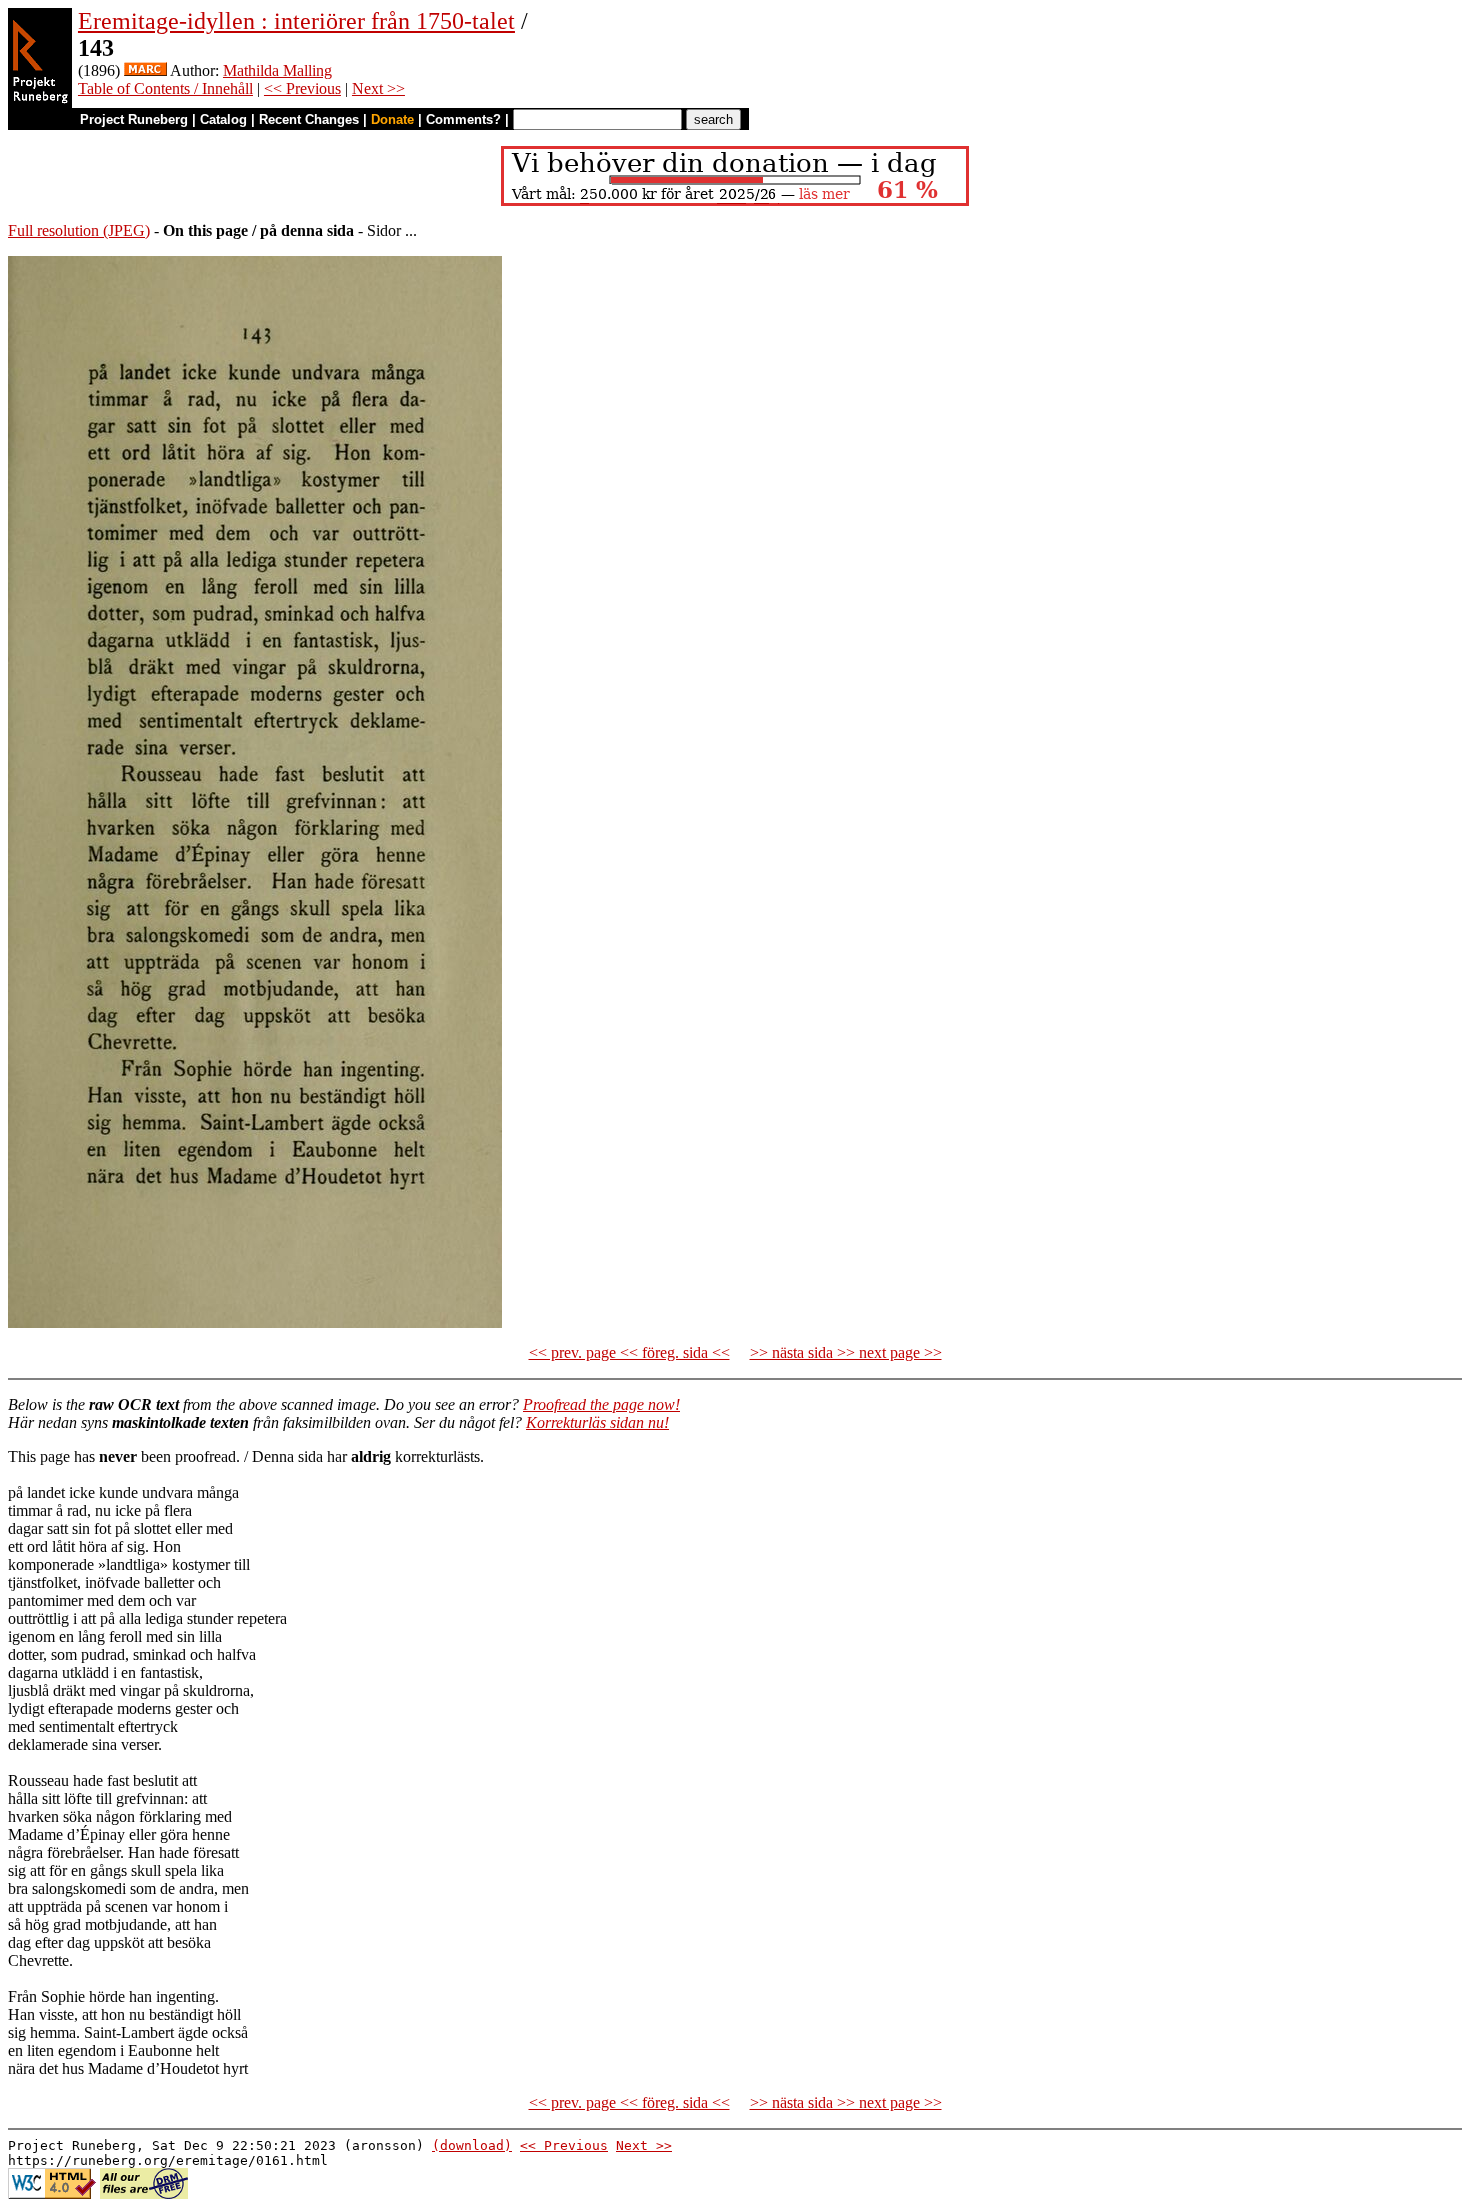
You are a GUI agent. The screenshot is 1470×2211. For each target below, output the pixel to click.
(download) (472, 2145)
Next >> (378, 88)
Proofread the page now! (601, 1404)
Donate (392, 119)
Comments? (463, 119)
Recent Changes (309, 119)
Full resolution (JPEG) (79, 230)
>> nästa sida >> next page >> (846, 1352)
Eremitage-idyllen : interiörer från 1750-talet (296, 21)
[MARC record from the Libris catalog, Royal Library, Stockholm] (145, 70)
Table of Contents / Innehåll (165, 88)
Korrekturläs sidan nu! (597, 1422)
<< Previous (302, 88)
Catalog (223, 119)
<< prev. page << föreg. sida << (629, 1352)
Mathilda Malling (277, 70)
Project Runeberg (134, 119)
